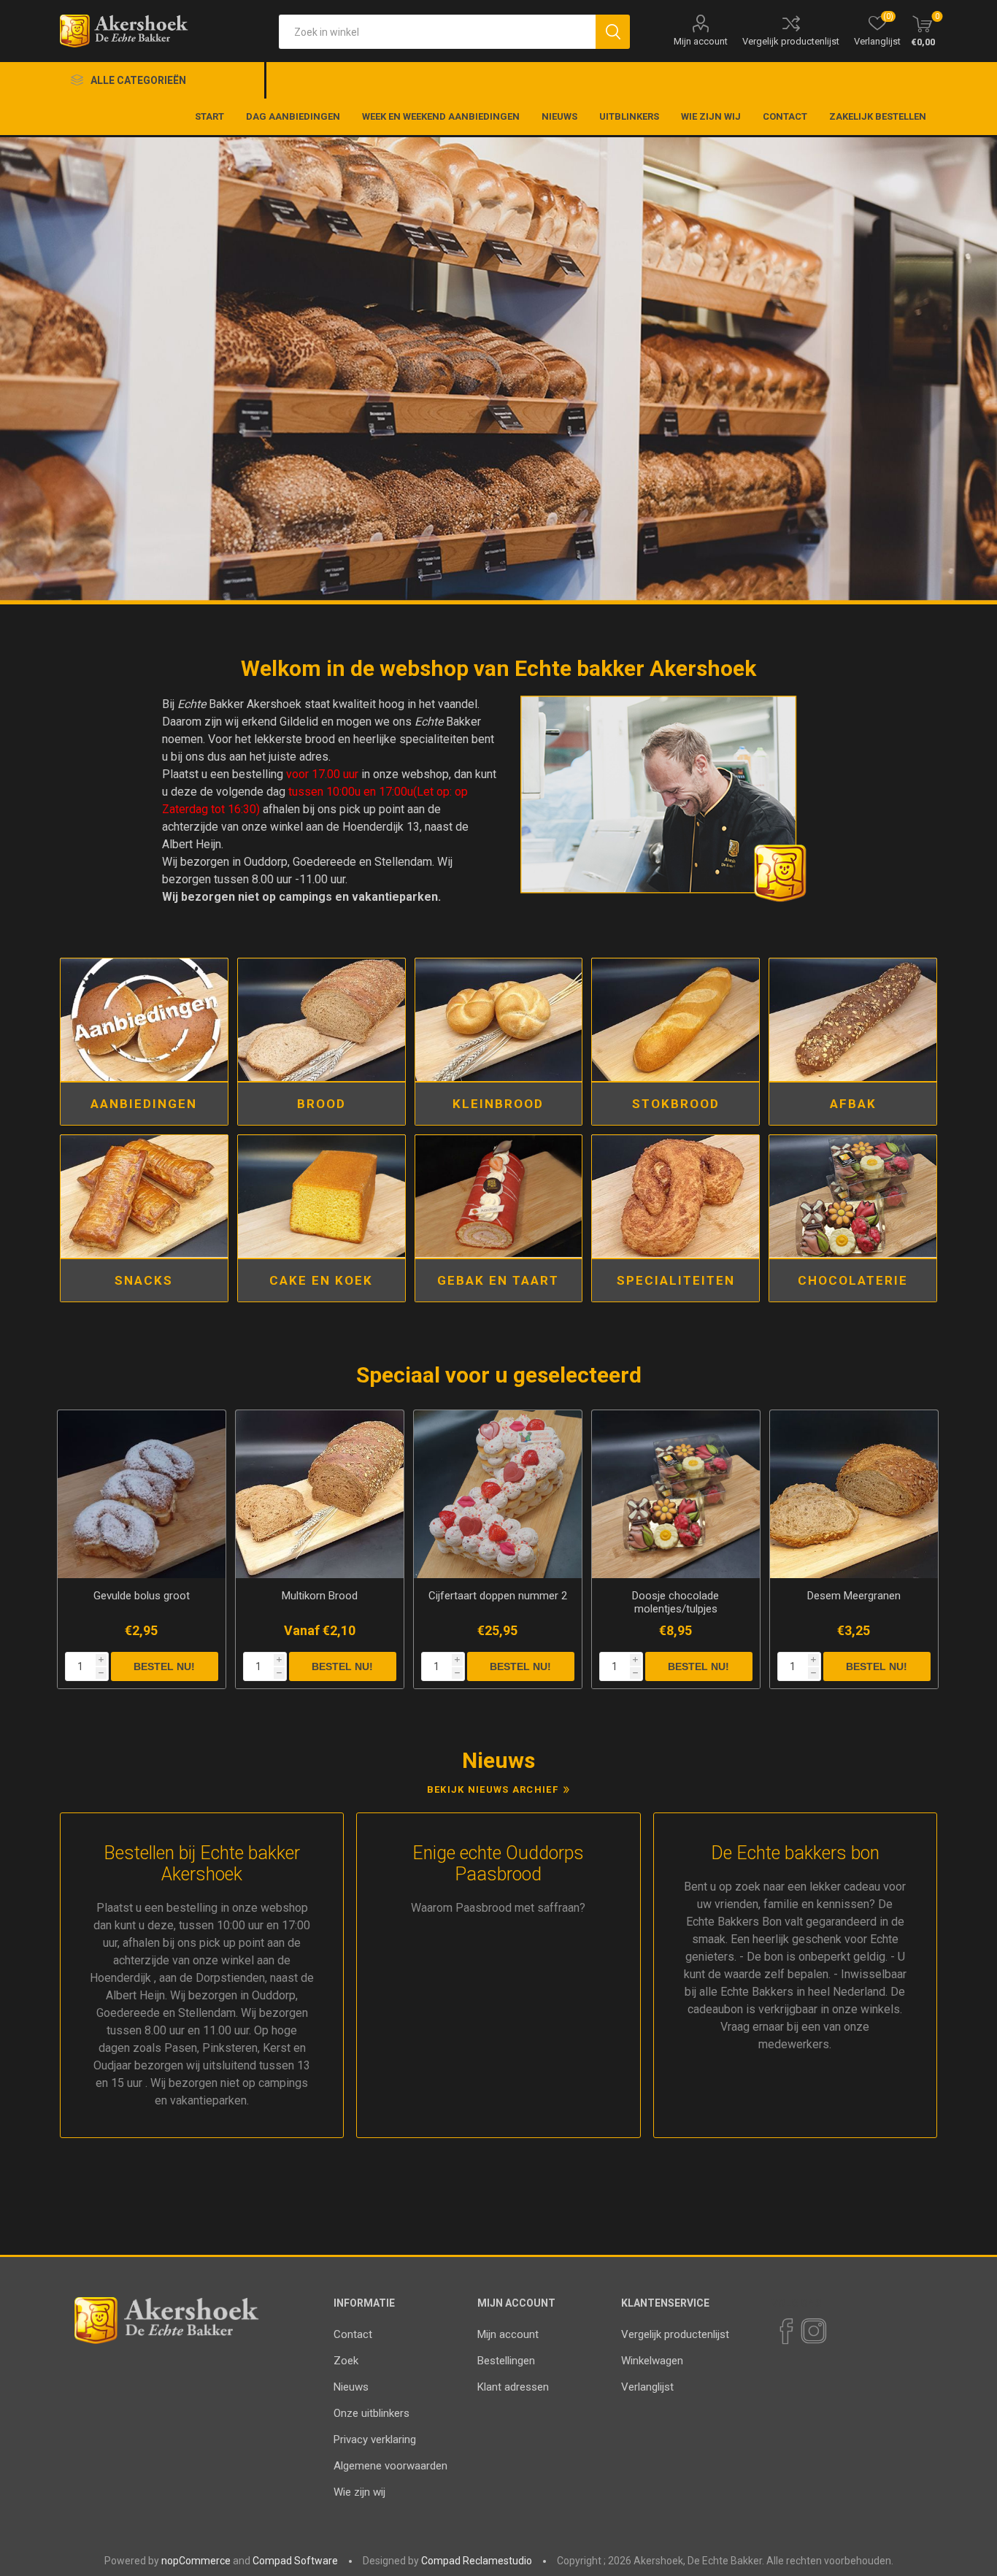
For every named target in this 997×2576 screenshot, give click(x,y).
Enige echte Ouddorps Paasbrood (498, 1864)
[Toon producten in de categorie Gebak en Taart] (499, 1196)
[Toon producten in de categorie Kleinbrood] (499, 1020)
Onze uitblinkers (372, 2413)
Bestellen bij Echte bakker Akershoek (202, 1864)
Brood (322, 1104)
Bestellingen (506, 2361)
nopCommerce (196, 2561)
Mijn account (701, 41)
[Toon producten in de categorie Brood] (322, 1020)
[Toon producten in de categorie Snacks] (144, 1196)
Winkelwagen (652, 2361)
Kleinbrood (498, 1104)
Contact (353, 2334)
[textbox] (437, 32)
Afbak (853, 1104)
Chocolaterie (853, 1280)
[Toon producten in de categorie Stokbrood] (675, 1020)
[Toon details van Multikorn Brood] (320, 1494)
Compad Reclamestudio (477, 2561)
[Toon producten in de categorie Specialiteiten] (675, 1196)
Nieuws (351, 2387)
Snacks (144, 1280)
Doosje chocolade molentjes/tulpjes (675, 1602)
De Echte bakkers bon (795, 1853)
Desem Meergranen (854, 1596)
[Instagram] (813, 2331)
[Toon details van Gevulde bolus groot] (142, 1494)
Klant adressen (513, 2387)
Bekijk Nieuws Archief (493, 1789)
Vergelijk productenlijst (791, 41)
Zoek (346, 2361)
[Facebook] (785, 2331)
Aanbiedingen (144, 1104)
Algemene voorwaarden (390, 2466)
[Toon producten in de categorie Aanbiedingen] (144, 1020)
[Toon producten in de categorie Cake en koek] (322, 1196)
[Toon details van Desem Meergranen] (854, 1494)
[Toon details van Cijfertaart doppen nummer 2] (498, 1494)
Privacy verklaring (375, 2439)
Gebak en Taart (498, 1280)
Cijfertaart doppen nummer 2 (498, 1596)
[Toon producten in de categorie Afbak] (853, 1020)
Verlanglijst (647, 2387)
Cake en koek (321, 1280)
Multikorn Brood (320, 1596)
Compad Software (295, 2561)
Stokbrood (676, 1104)
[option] (498, 371)
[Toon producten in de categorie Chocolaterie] (853, 1196)
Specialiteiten (676, 1280)
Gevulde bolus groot (142, 1596)
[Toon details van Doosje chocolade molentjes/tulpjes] (676, 1494)
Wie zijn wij (359, 2492)
